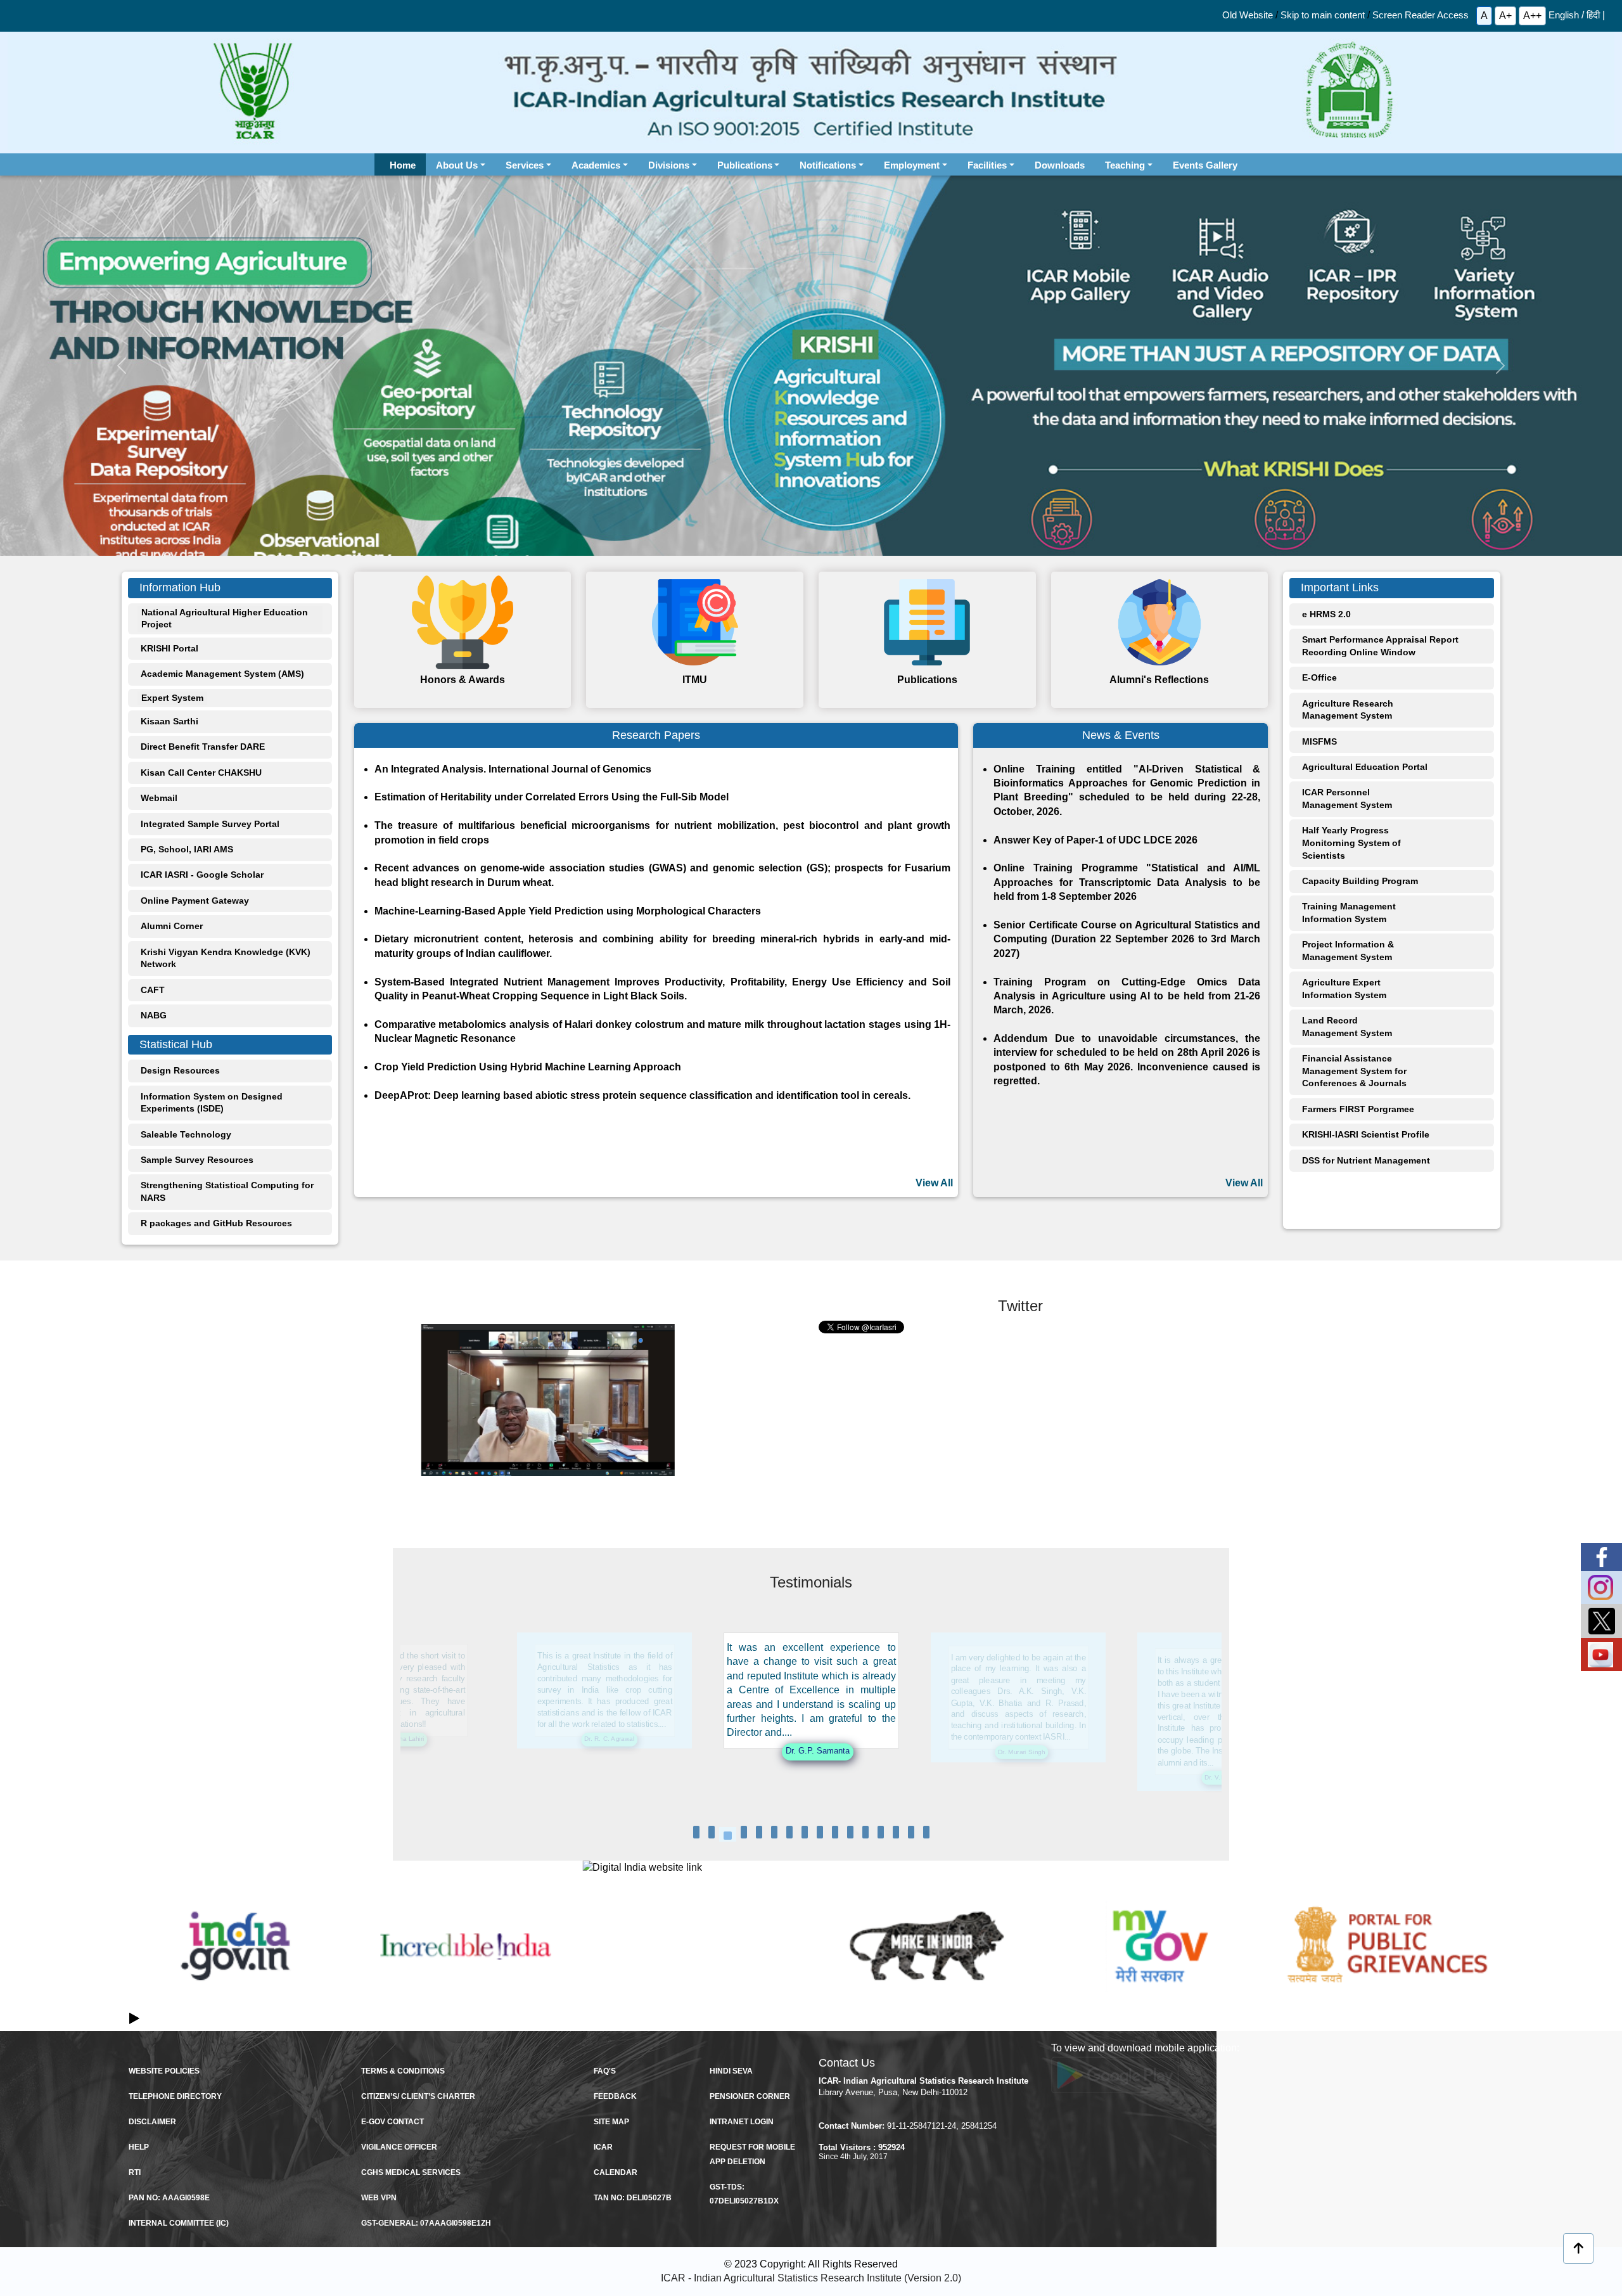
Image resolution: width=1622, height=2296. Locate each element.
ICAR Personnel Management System (1347, 798)
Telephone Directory (175, 2096)
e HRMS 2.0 (1326, 614)
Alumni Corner (172, 926)
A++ (1532, 16)
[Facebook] (1601, 1557)
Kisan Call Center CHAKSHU (201, 773)
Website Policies (164, 2071)
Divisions (669, 165)
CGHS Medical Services (411, 2172)
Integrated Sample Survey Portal (210, 824)
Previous (134, 1960)
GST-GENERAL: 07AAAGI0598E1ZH (426, 2223)
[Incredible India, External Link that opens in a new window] (466, 1946)
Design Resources (180, 1070)
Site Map (611, 2122)
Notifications (828, 165)
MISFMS (1319, 741)
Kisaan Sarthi (169, 721)
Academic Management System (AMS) (222, 674)
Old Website (1248, 15)
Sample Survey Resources (197, 1160)
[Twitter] (1601, 1621)
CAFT (153, 990)
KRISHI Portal (169, 648)
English (1564, 15)
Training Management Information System (1349, 913)
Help (139, 2147)
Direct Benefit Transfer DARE (203, 747)
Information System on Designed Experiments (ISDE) (212, 1103)
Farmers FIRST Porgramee (1358, 1109)
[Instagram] (1601, 1587)
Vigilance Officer (399, 2147)
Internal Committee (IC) (179, 2223)
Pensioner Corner (750, 2096)
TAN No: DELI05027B (633, 2198)
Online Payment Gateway (195, 901)
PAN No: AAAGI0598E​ (169, 2198)
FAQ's (605, 2071)
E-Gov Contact (393, 2122)
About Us (457, 165)
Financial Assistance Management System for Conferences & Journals (1354, 1071)
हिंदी (1593, 15)
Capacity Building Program (1360, 881)
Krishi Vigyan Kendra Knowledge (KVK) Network (226, 958)
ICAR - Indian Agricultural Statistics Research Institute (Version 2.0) (811, 2278)
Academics (596, 165)
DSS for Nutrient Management (1366, 1160)
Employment (912, 165)
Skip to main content (1323, 15)
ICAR (603, 2147)
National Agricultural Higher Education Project (225, 619)
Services (525, 165)
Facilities (987, 165)
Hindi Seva (731, 2071)
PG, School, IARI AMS (187, 849)
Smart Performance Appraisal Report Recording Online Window (1380, 646)
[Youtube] (1601, 1655)
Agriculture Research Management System (1348, 710)
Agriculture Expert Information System (1344, 989)
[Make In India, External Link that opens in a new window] (927, 1946)
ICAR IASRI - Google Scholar (202, 875)
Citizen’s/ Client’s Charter (418, 2096)
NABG (154, 1015)
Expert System (172, 698)
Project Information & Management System (1348, 951)
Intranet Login (742, 2122)
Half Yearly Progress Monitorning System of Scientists (1351, 843)
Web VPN (379, 2198)
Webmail (159, 798)
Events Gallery (1205, 165)
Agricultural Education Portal (1365, 767)
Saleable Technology (186, 1134)
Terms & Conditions (403, 2071)
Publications (745, 165)
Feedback (615, 2096)
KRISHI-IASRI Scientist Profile (1366, 1134)
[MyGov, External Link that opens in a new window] (1157, 1946)
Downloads (1060, 165)
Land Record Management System (1347, 1027)
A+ (1505, 16)
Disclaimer (152, 2122)
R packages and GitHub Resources (216, 1223)
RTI (135, 2172)
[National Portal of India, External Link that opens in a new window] (235, 1946)
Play (134, 2017)
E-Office (1319, 677)
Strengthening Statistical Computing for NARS (227, 1191)
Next (1488, 1960)
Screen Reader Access (1421, 15)
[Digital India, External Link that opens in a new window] (696, 1868)
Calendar (616, 2172)
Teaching (1125, 165)
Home (408, 165)
